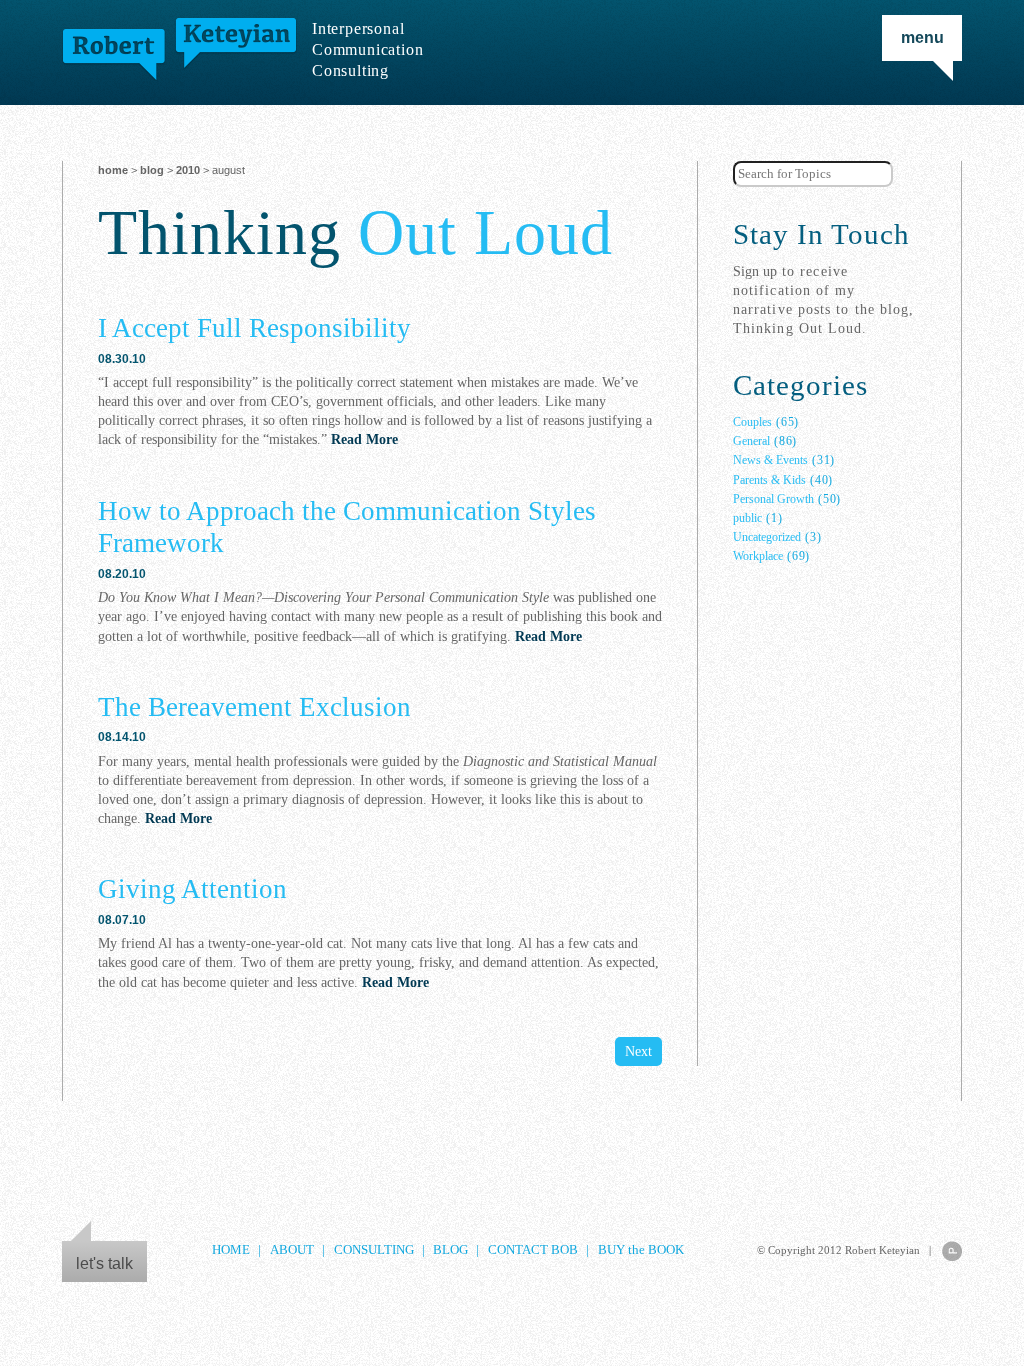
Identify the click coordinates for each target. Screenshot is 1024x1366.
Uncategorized (767, 537)
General (751, 441)
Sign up (755, 271)
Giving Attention (192, 889)
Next (638, 1051)
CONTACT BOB (533, 1250)
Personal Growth (773, 499)
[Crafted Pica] (952, 1251)
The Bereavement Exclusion (254, 707)
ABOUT (292, 1250)
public (747, 518)
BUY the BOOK (641, 1250)
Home (113, 170)
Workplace (758, 556)
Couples (752, 422)
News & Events (770, 460)
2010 (188, 170)
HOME (231, 1250)
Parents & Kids (769, 480)
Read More (364, 439)
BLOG (152, 170)
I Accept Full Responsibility (254, 328)
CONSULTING (374, 1250)
